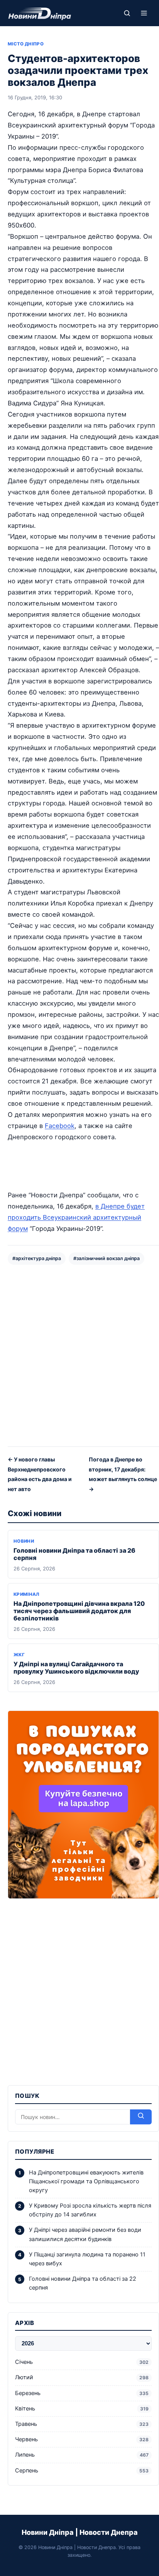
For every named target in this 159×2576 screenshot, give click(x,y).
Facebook (60, 1126)
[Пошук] (127, 13)
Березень (82, 2393)
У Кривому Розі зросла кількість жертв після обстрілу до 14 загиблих (90, 2210)
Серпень (82, 2471)
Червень (82, 2439)
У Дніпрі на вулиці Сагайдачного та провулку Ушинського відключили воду (76, 1668)
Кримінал (26, 1594)
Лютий (82, 2377)
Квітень (82, 2409)
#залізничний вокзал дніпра (107, 1258)
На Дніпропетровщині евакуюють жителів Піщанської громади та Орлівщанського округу (86, 2181)
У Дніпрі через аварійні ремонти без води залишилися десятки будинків (85, 2234)
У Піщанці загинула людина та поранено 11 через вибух (87, 2259)
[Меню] (144, 13)
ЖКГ (19, 1655)
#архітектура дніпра (37, 1258)
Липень (82, 2455)
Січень (82, 2362)
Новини (24, 1541)
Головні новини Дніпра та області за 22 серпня (83, 2283)
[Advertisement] (79, 1355)
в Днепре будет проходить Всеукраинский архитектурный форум (76, 1217)
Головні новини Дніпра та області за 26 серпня (74, 1554)
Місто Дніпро (26, 44)
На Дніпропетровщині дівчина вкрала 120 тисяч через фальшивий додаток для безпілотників (79, 1611)
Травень (82, 2424)
